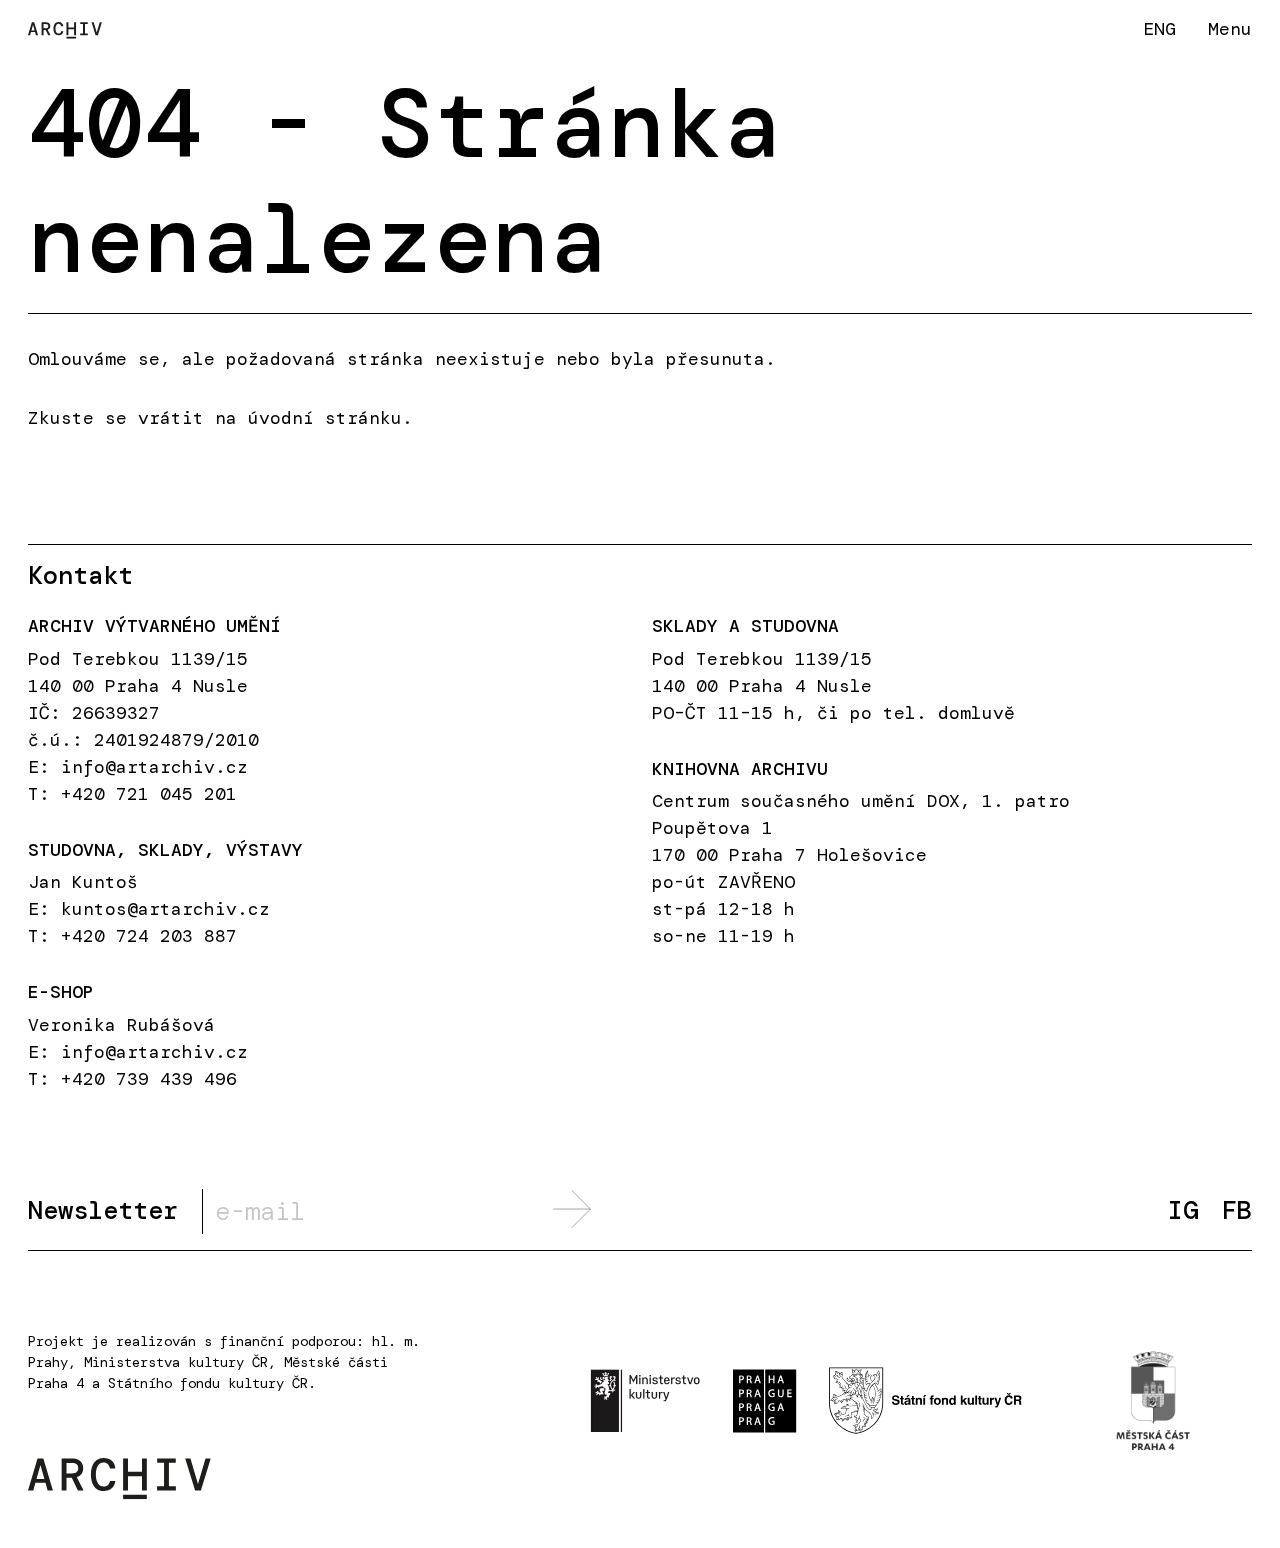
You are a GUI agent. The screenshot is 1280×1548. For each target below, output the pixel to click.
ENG (1159, 28)
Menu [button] (1230, 29)
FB (1237, 1211)
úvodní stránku (325, 418)
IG (1183, 1211)
